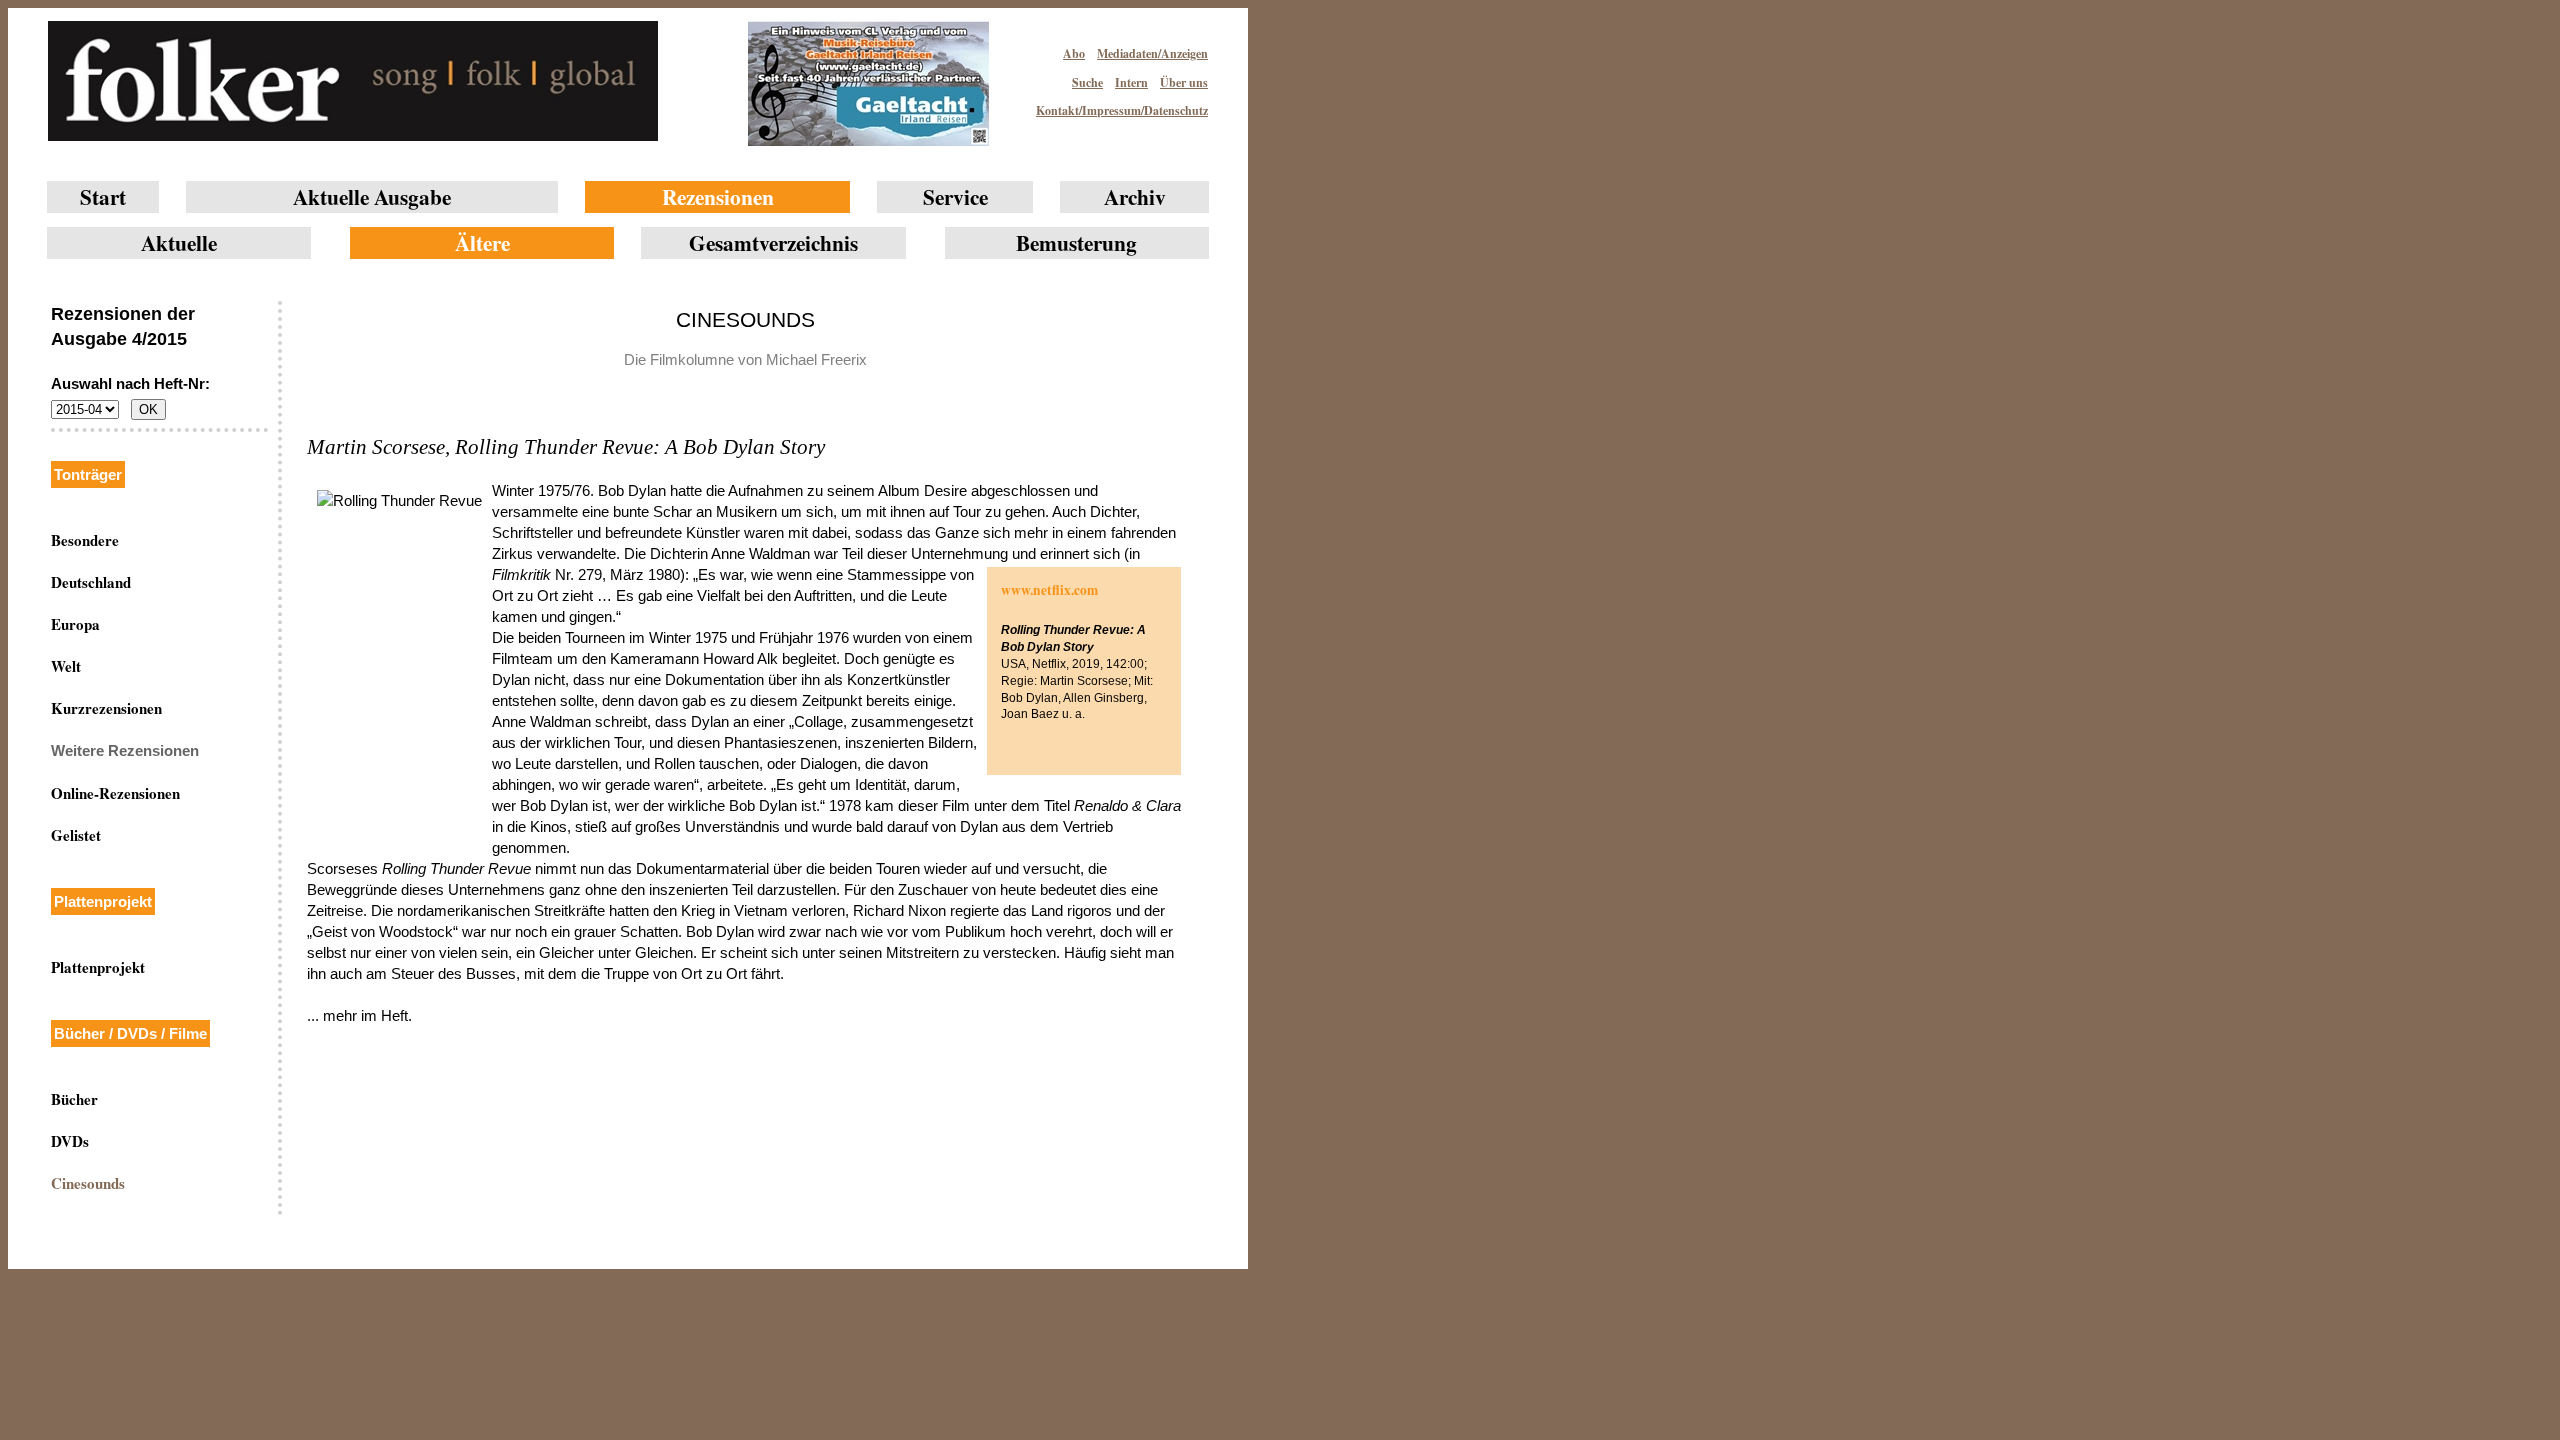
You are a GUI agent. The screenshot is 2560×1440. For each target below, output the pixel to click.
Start (103, 196)
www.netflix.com (1049, 590)
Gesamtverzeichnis (773, 242)
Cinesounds (88, 1183)
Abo (1074, 53)
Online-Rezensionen (115, 793)
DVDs (70, 1141)
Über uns (1184, 82)
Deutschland (91, 582)
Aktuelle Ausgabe (372, 196)
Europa (75, 624)
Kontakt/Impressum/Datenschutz (1122, 110)
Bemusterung (1076, 242)
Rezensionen (718, 196)
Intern (1131, 82)
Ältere (482, 242)
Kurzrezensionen (106, 708)
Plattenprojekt (98, 967)
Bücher (74, 1099)
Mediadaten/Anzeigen (1152, 53)
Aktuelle (179, 242)
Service (955, 196)
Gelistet (76, 835)
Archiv (1135, 196)
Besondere (85, 540)
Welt (66, 666)
